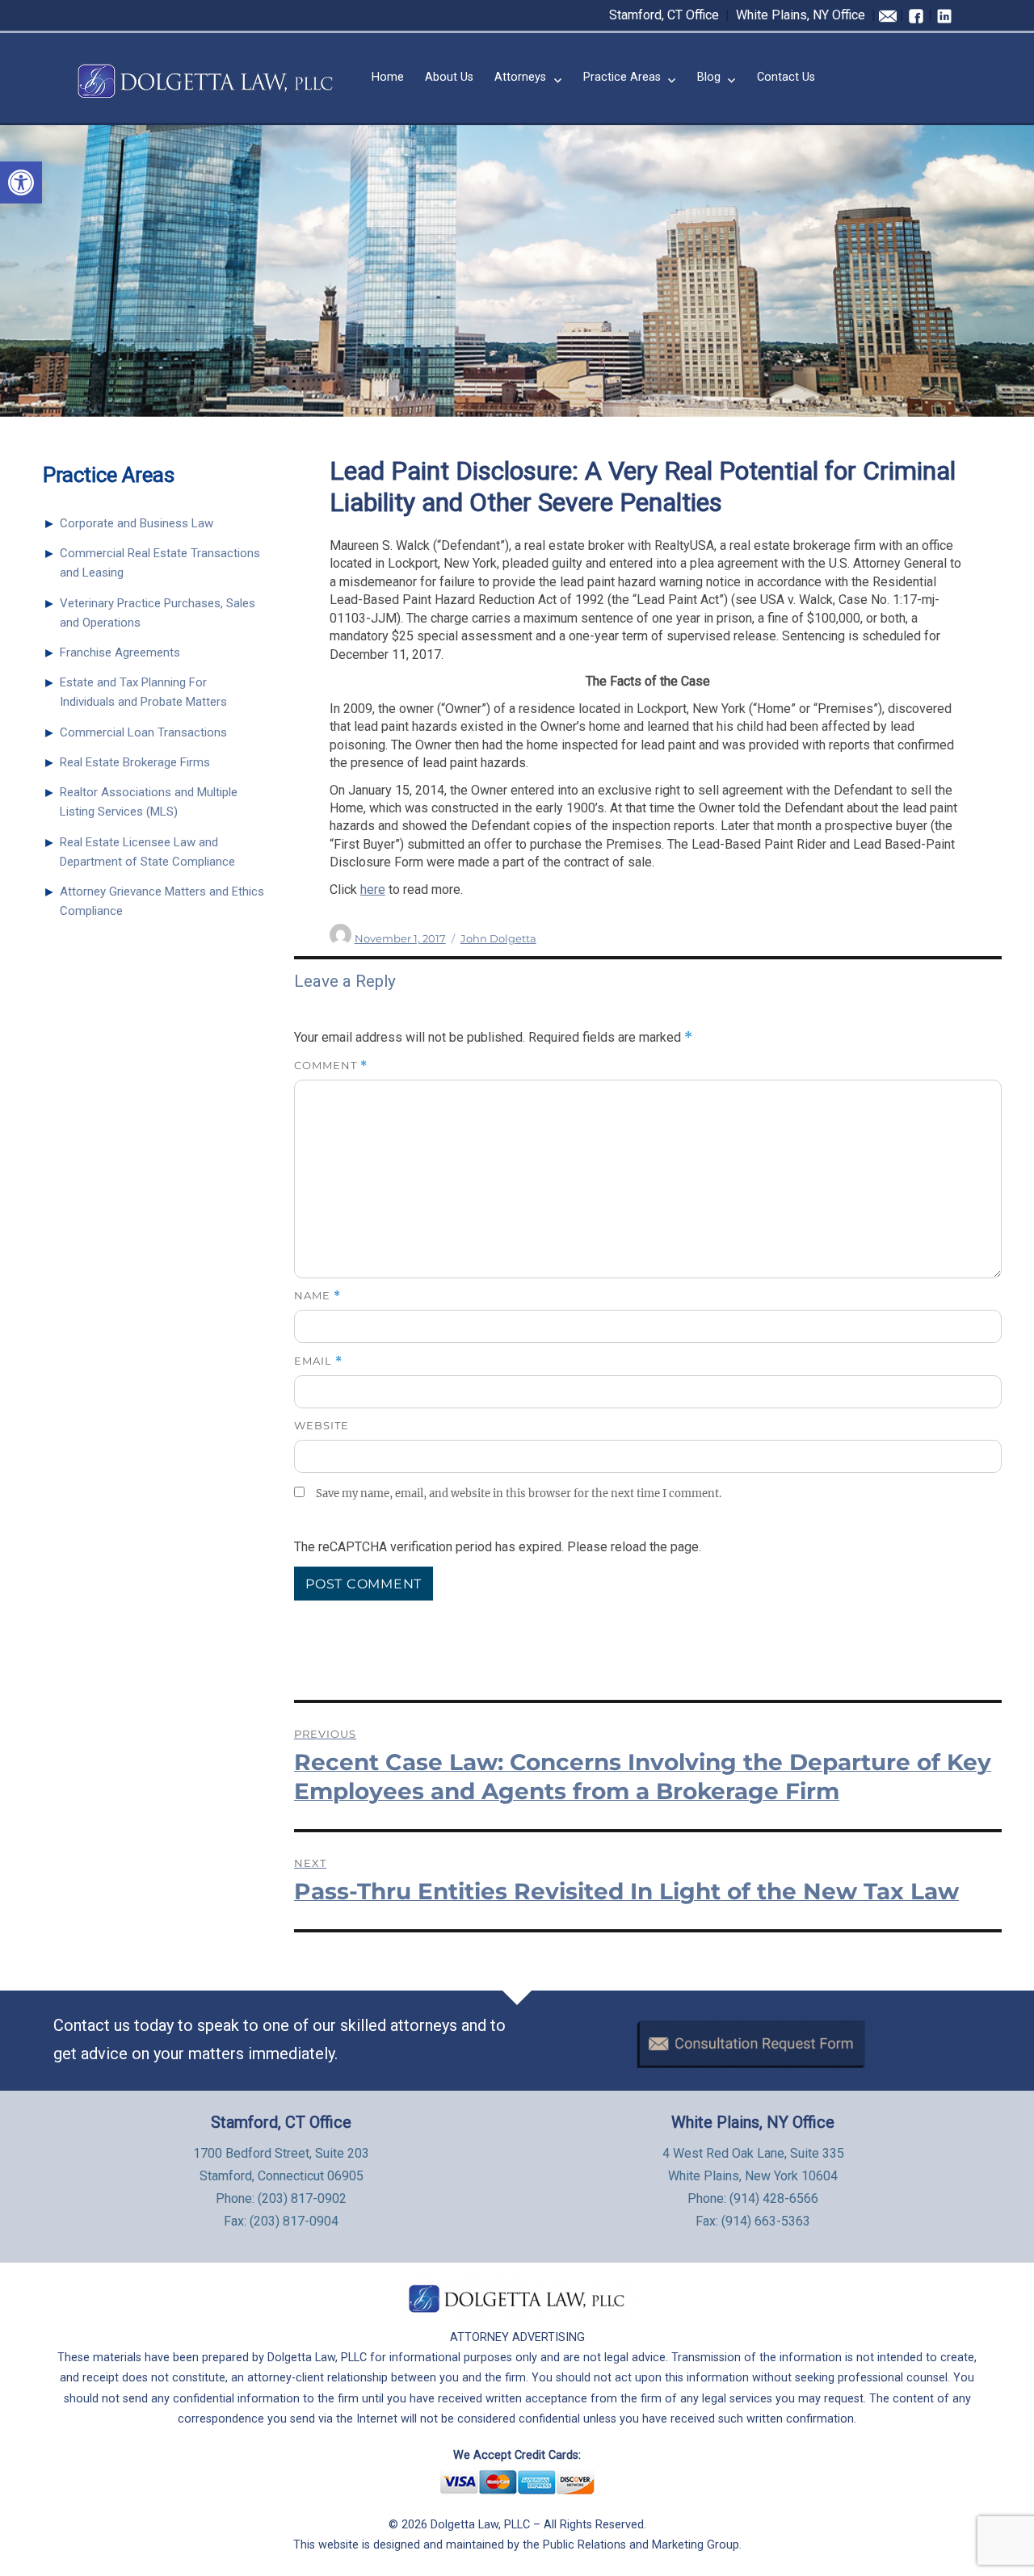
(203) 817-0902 (302, 2198)
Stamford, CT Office (664, 15)
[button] (21, 183)
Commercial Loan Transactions (143, 732)
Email (318, 1361)
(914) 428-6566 (774, 2198)
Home (388, 77)
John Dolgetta (498, 938)
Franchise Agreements (120, 652)
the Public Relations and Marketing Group (631, 2545)
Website (322, 1425)
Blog (709, 77)
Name (317, 1296)
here (373, 889)
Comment (331, 1066)
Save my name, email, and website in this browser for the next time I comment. (519, 1494)
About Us (449, 77)
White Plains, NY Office (801, 15)
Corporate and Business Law (137, 523)
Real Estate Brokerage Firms (135, 762)
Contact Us (786, 77)
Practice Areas (622, 77)
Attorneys (520, 77)
